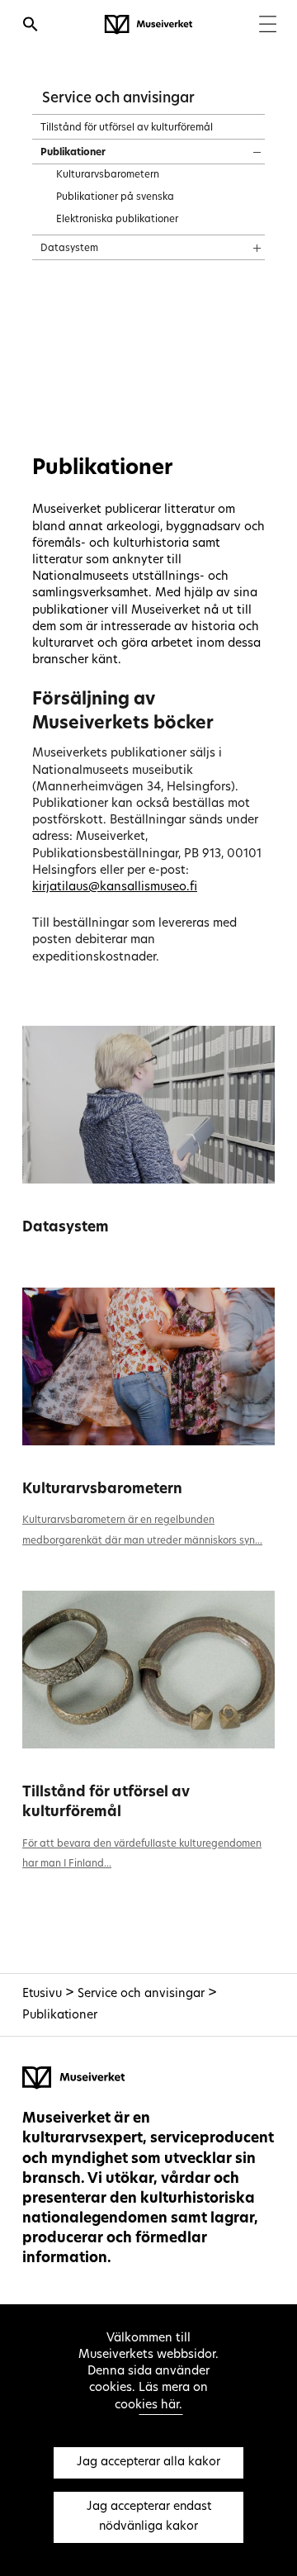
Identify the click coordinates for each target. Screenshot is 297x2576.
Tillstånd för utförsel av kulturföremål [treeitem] (127, 128)
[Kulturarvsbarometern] (148, 1366)
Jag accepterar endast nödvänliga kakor (149, 2517)
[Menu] (268, 26)
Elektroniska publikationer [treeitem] (117, 220)
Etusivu (42, 1994)
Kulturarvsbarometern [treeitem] (108, 175)
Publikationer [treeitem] (73, 153)
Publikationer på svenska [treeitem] (115, 197)
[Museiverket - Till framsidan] (148, 25)
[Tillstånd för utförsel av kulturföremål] (148, 1670)
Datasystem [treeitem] (69, 249)
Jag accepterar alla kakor (148, 2462)
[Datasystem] (148, 1105)
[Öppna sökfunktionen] (31, 26)
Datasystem (66, 1228)
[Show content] (242, 147)
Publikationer (60, 2016)
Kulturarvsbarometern (102, 1490)
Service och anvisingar (118, 99)
